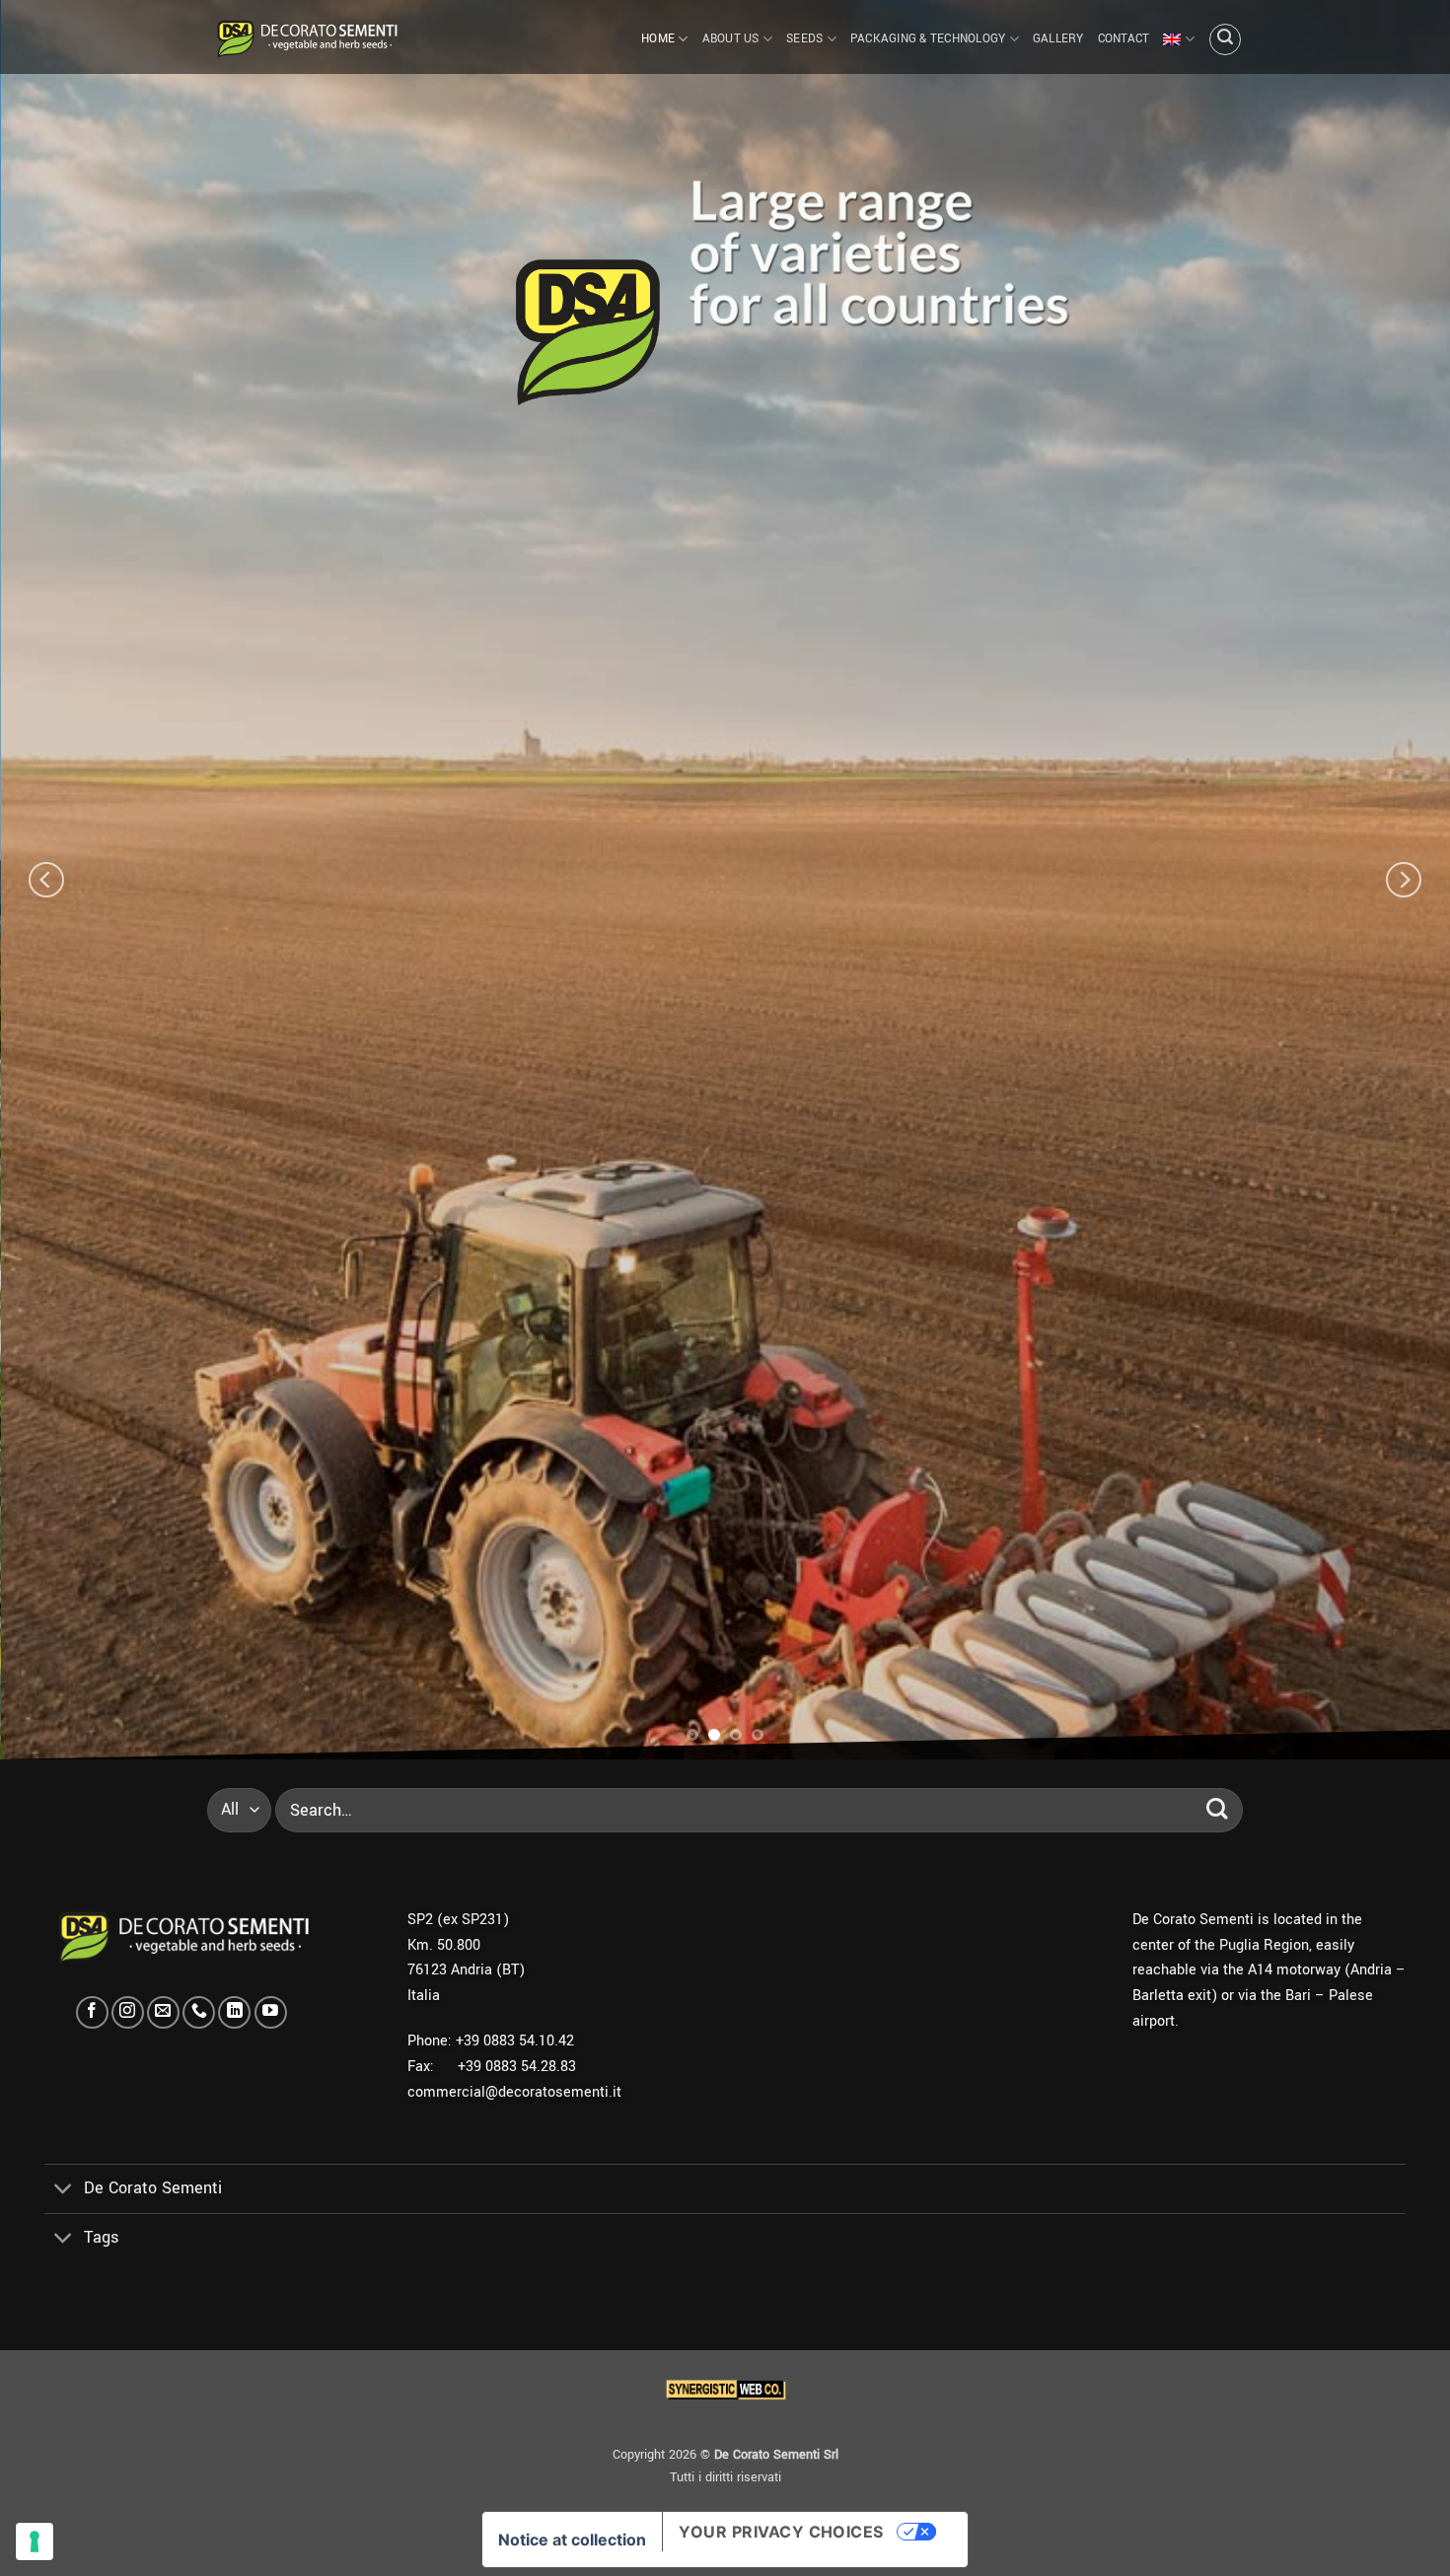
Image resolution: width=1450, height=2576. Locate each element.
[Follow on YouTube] (271, 2012)
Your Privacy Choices (781, 2532)
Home (658, 39)
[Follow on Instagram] (128, 2012)
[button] (1225, 39)
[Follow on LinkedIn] (234, 2012)
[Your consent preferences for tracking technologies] (35, 2541)
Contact (1124, 39)
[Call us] (199, 2012)
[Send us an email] (163, 2012)
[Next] (1404, 880)
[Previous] (46, 880)
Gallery (1058, 39)
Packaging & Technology (928, 39)
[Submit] (1217, 1810)
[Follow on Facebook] (92, 2012)
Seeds (804, 39)
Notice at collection (572, 2540)
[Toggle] (64, 2191)
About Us (731, 39)
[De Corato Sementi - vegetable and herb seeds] (306, 37)
